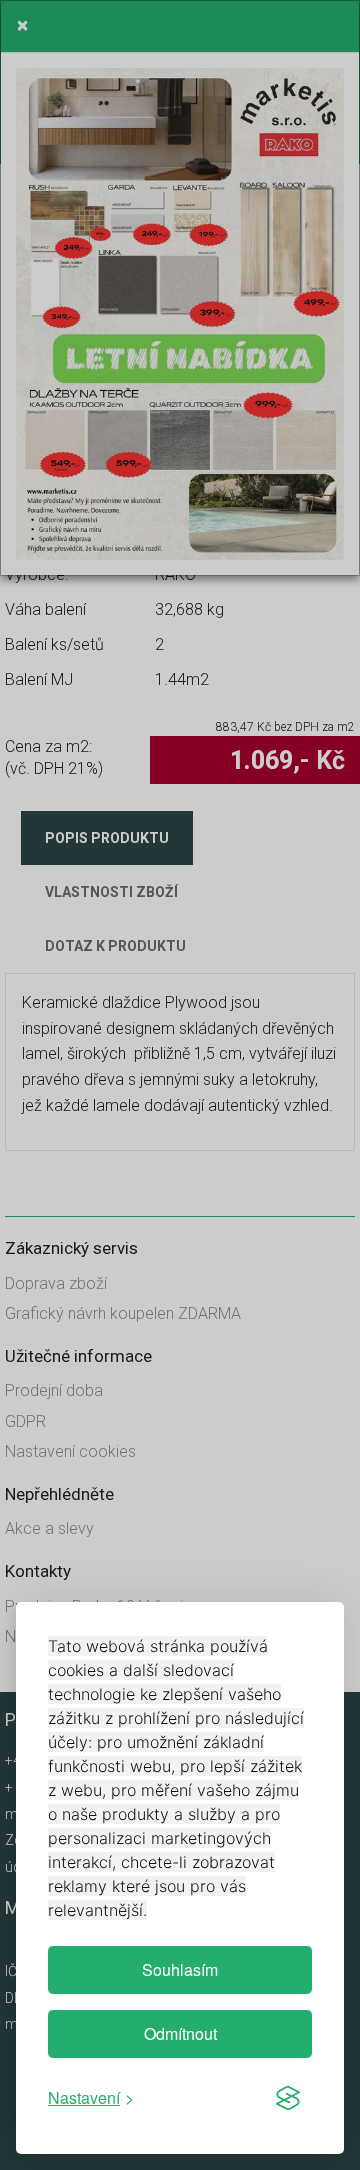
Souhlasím (180, 1969)
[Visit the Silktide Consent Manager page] (288, 2098)
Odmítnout (180, 2033)
